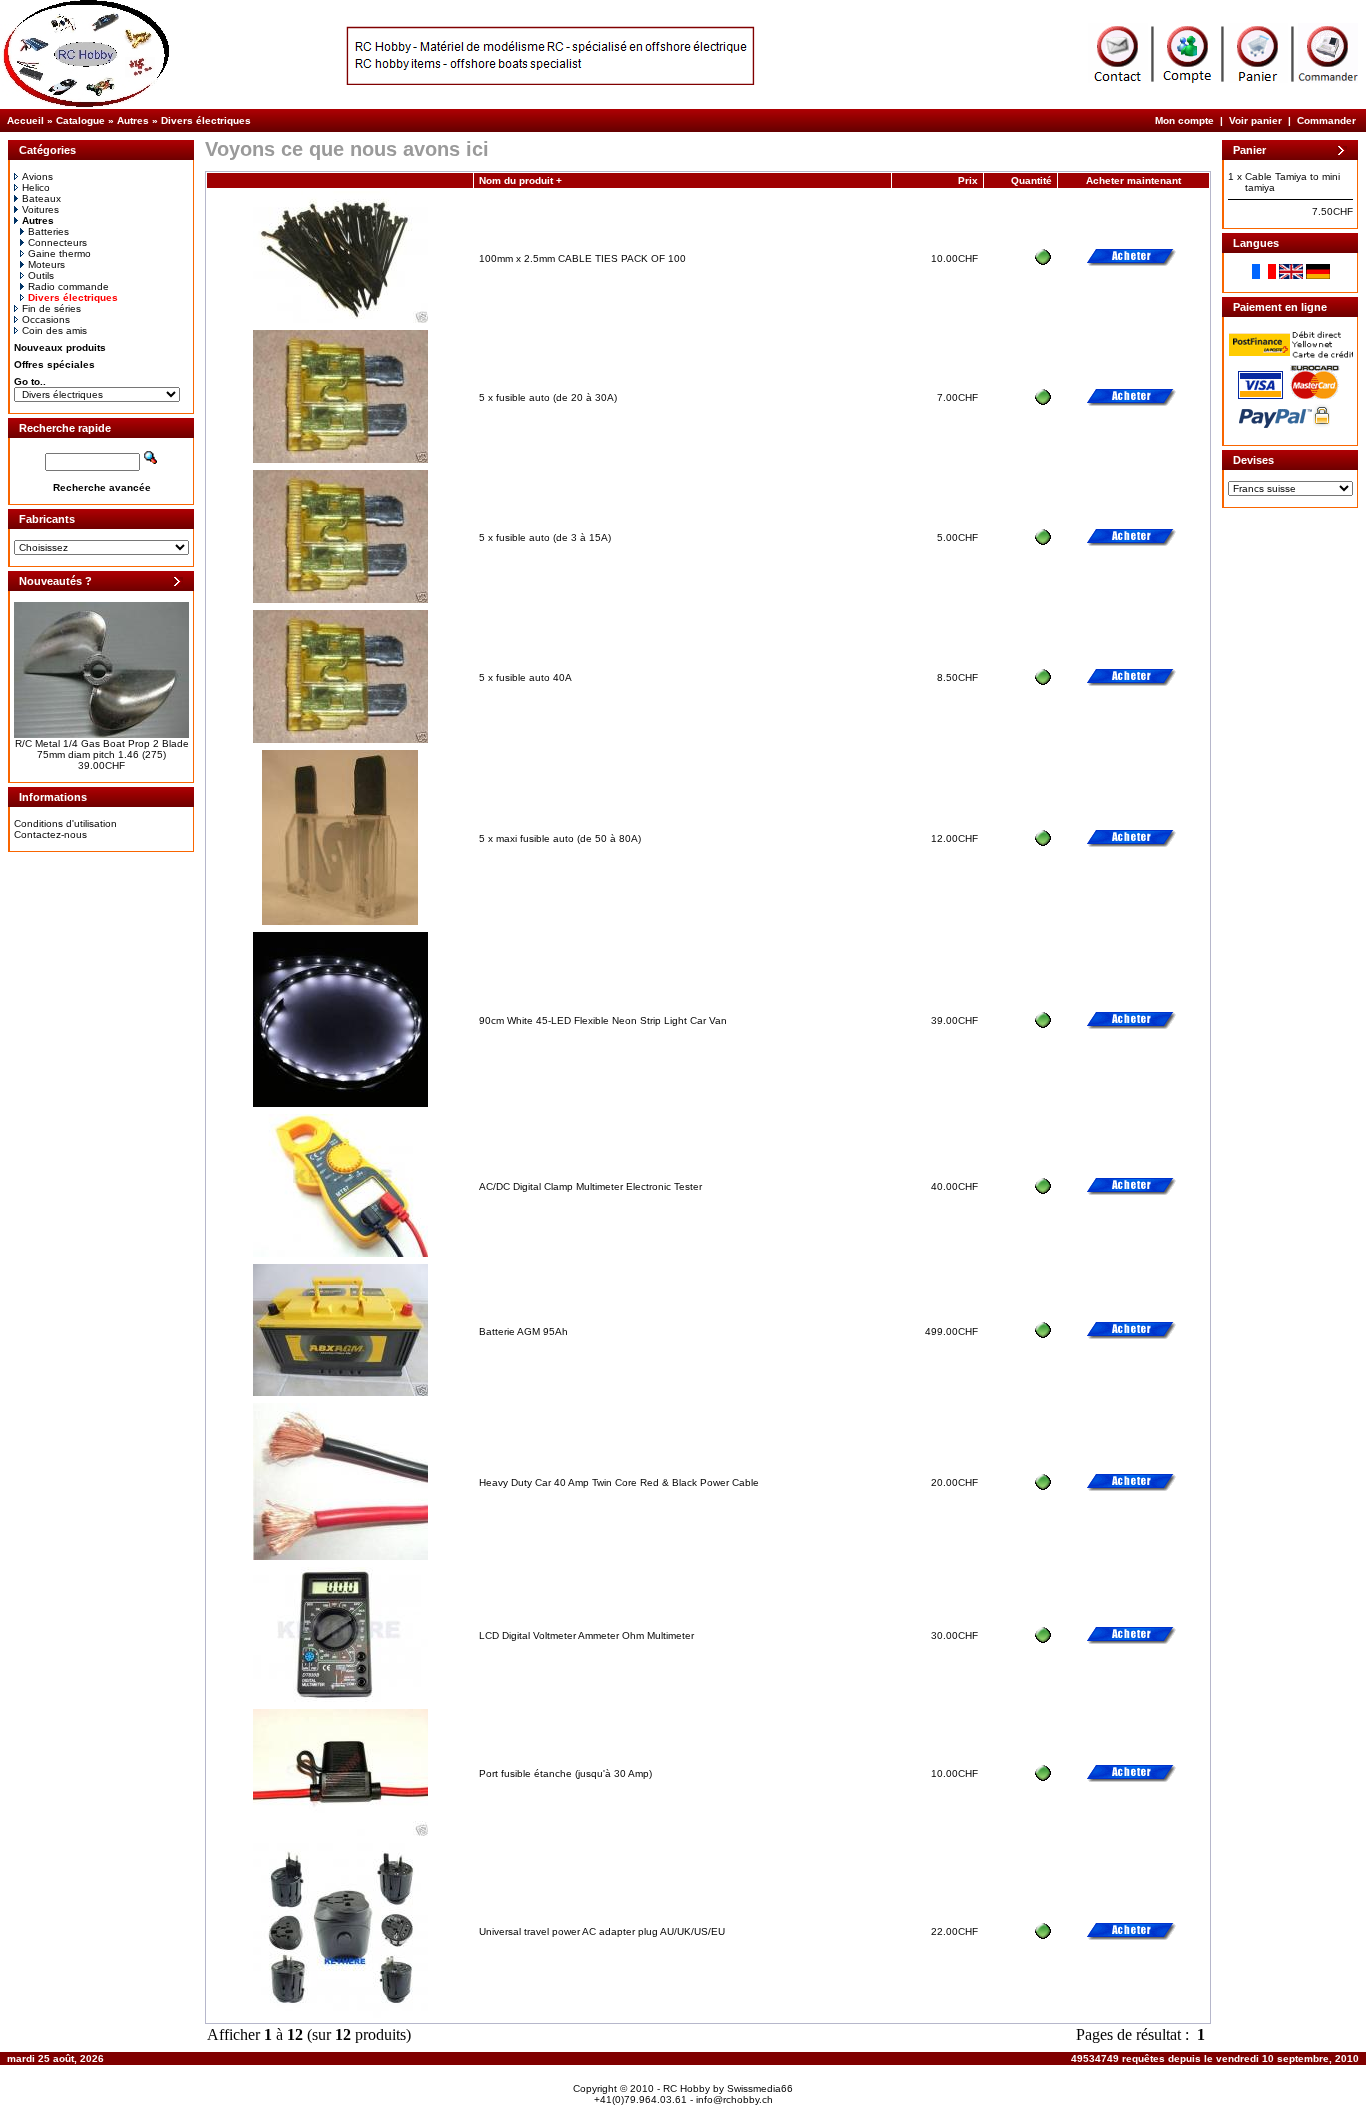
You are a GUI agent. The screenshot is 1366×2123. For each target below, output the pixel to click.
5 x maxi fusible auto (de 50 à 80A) (560, 838)
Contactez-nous (50, 834)
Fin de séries (51, 308)
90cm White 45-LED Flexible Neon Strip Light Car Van (603, 1020)
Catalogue (80, 120)
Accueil (25, 120)
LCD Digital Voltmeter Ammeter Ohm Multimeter (586, 1635)
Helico (36, 187)
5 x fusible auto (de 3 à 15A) (545, 537)
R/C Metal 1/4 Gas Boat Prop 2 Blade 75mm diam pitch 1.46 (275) (102, 749)
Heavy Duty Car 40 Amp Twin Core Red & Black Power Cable (619, 1482)
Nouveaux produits (60, 347)
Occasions (46, 319)
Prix (968, 180)
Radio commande (68, 286)
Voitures (40, 209)
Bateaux (41, 198)
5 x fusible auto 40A (525, 677)
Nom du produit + (520, 180)
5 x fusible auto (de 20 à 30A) (548, 397)
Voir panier (1255, 120)
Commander (1326, 120)
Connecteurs (57, 242)
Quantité (1031, 180)
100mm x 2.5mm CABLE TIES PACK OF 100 (582, 258)
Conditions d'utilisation (65, 823)
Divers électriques (206, 120)
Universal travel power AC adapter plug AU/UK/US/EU (602, 1931)
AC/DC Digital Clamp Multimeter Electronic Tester (590, 1186)
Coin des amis (54, 330)
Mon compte (1184, 120)
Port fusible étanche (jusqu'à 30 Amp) (565, 1773)
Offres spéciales (54, 364)
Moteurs (46, 264)
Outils (41, 275)
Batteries (48, 231)
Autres (133, 120)
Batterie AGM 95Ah (523, 1331)
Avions (37, 176)
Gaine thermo (59, 253)
